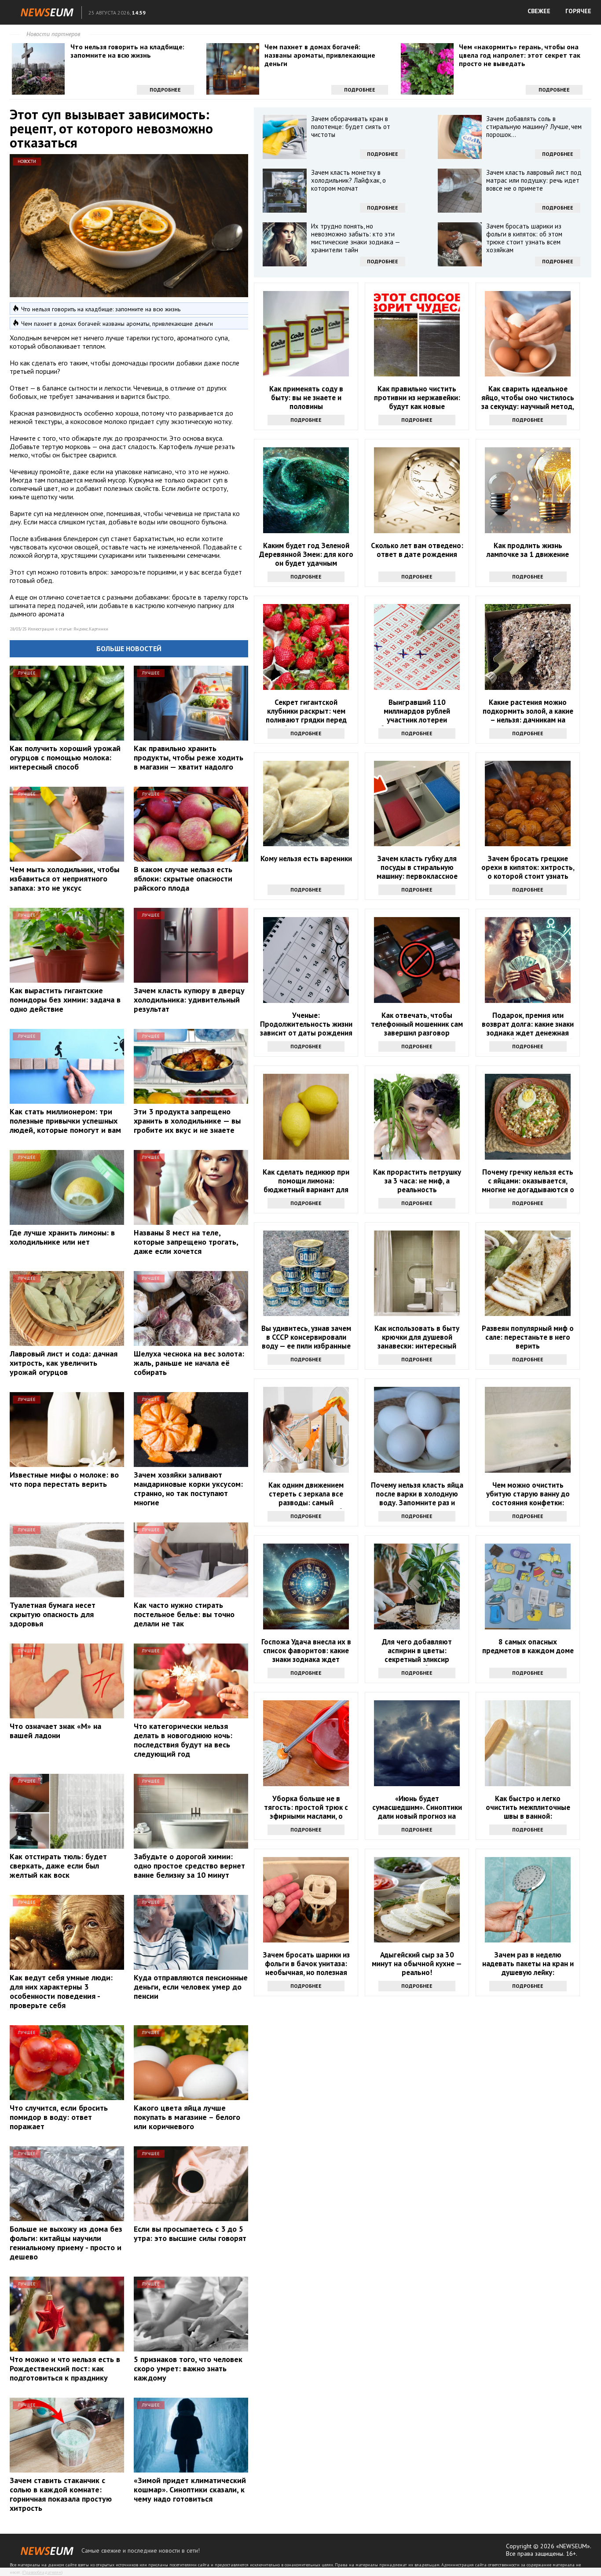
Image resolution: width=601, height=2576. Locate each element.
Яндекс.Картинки (91, 629)
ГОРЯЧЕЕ (578, 11)
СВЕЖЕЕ (539, 11)
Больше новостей (129, 649)
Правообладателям (42, 2572)
